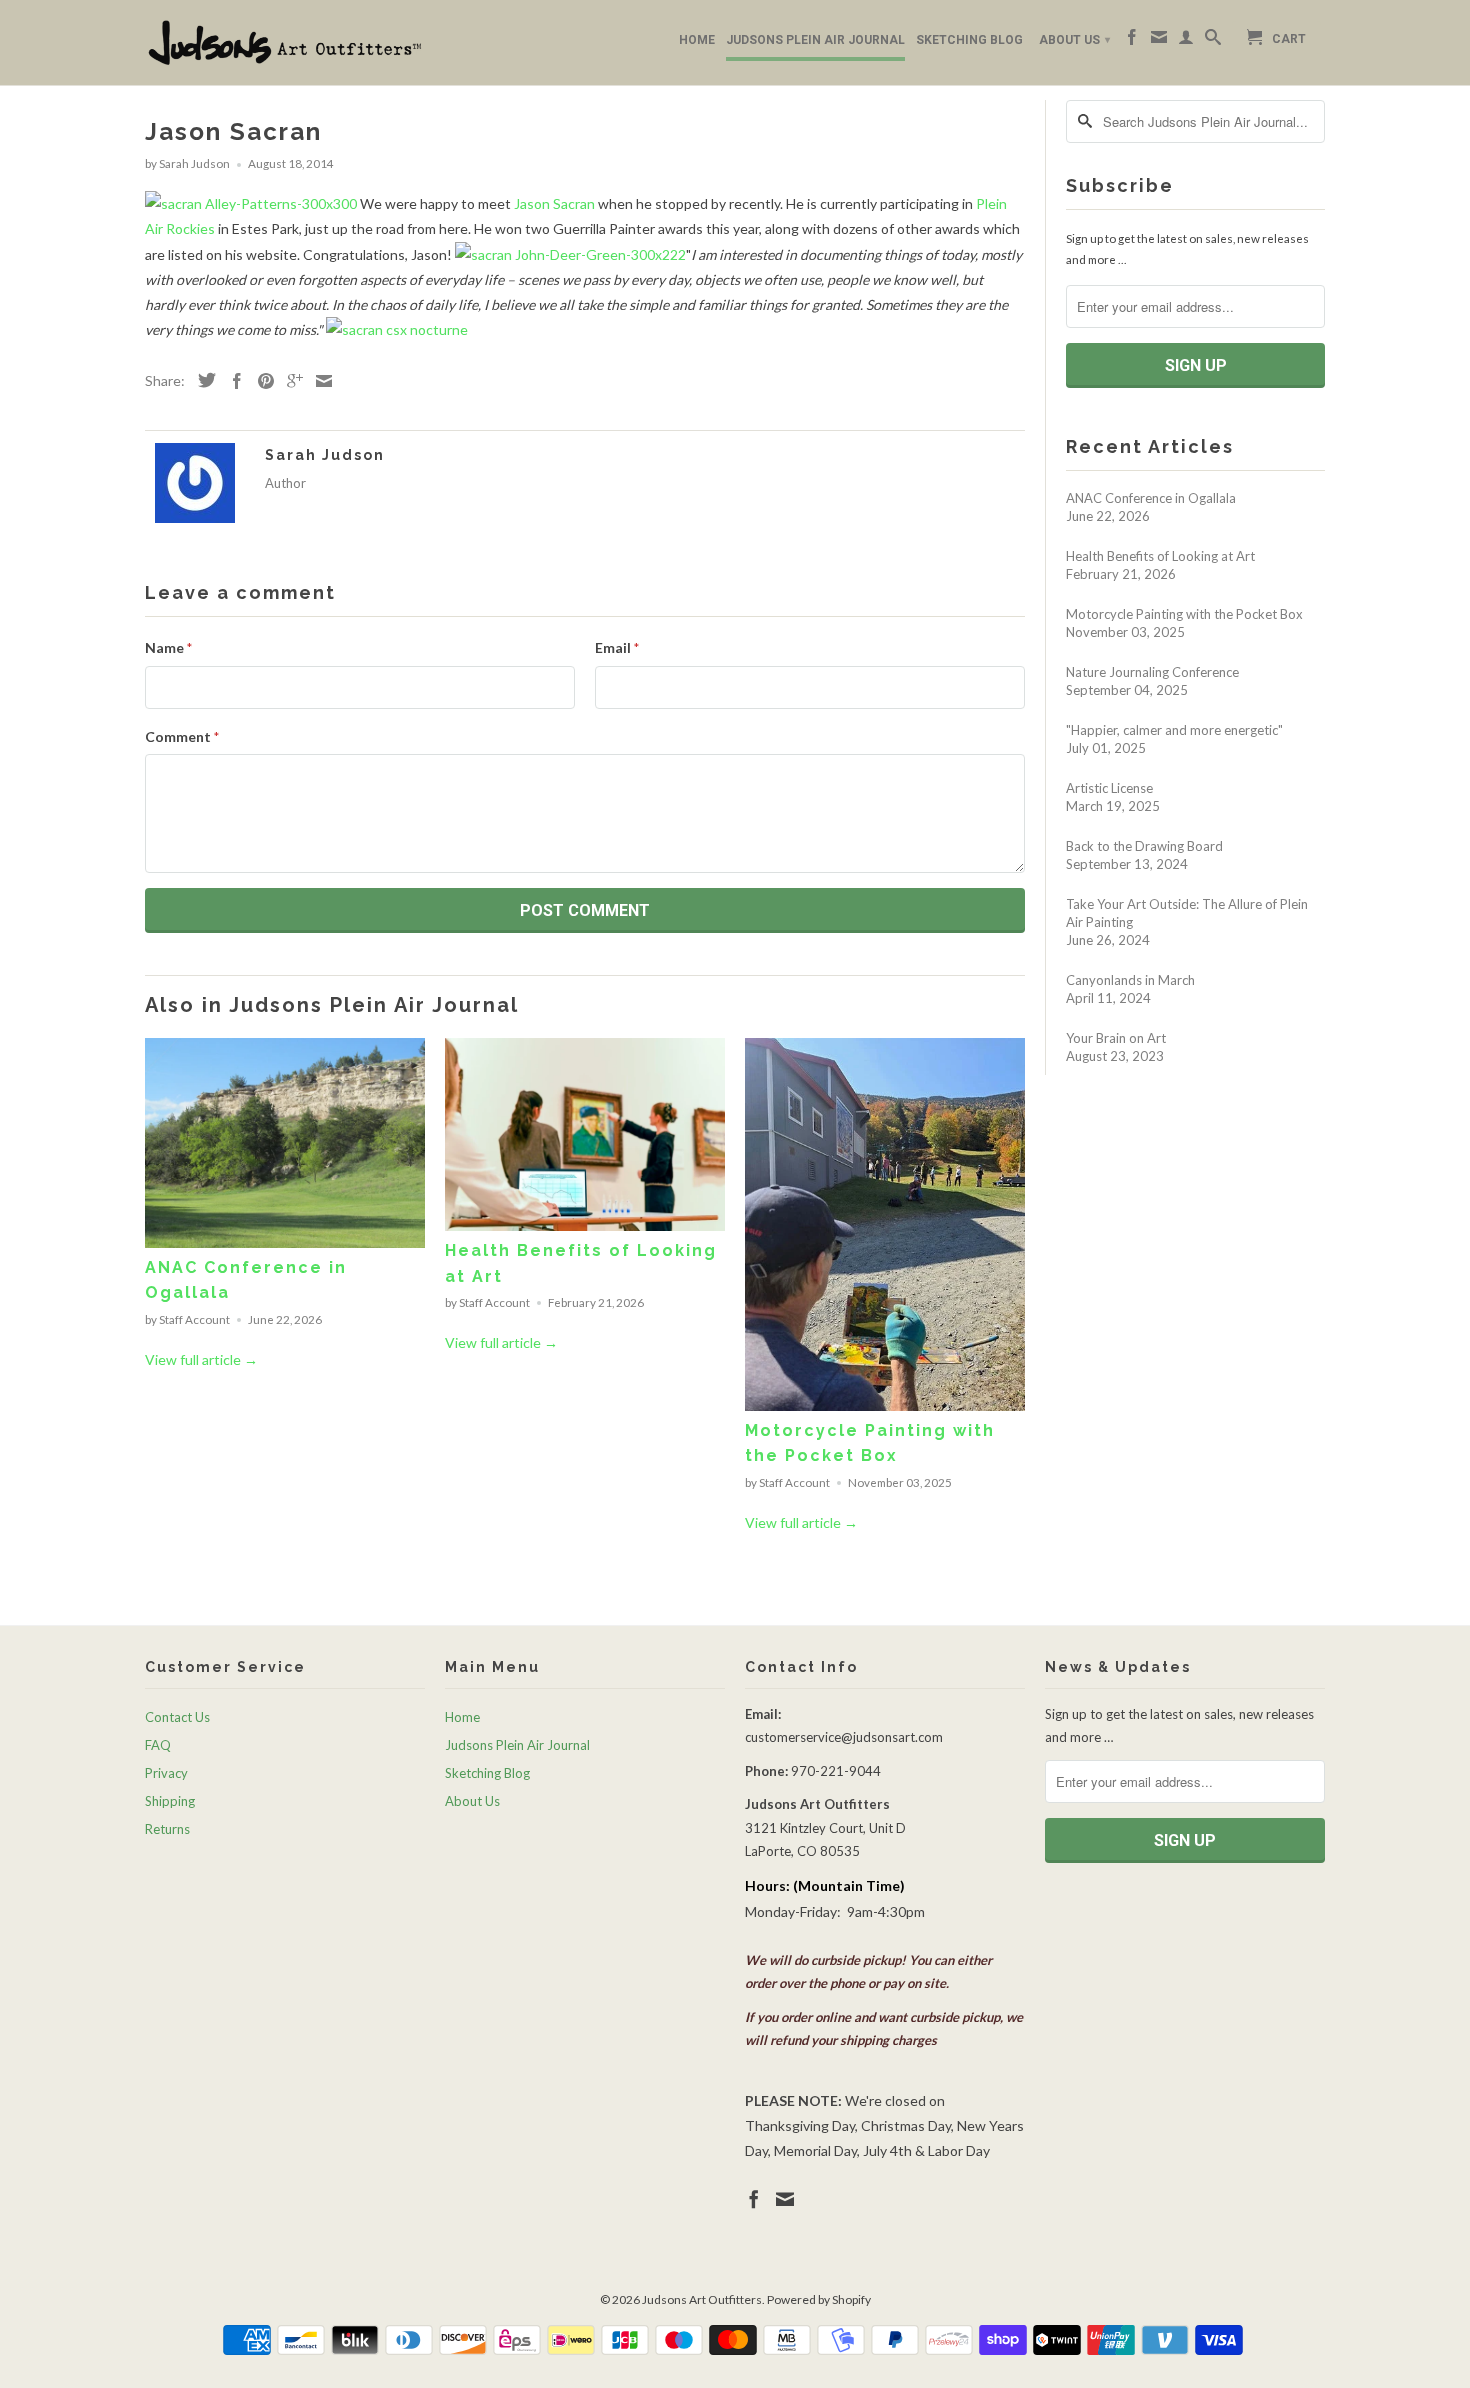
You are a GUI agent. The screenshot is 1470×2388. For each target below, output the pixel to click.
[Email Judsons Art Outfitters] (1159, 41)
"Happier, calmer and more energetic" (1174, 730)
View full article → (201, 1359)
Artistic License (1109, 788)
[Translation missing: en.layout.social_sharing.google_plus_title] (290, 381)
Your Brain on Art (1116, 1038)
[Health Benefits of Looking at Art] (585, 1225)
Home (697, 40)
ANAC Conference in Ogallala (1151, 498)
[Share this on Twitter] (202, 380)
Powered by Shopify (819, 2299)
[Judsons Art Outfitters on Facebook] (1132, 41)
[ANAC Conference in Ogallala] (285, 1242)
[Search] (1213, 41)
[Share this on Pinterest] (261, 381)
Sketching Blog (969, 40)
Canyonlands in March (1130, 980)
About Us (1074, 40)
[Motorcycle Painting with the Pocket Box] (885, 1405)
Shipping (170, 1801)
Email (617, 647)
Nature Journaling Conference (1152, 672)
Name (168, 647)
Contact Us (177, 1717)
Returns (167, 1829)
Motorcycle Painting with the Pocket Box (1184, 614)
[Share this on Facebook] (232, 381)
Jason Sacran (554, 203)
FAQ (158, 1745)
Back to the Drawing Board (1144, 846)
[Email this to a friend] (319, 381)
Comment (182, 736)
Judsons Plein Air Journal (815, 40)
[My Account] (1186, 41)
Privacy (166, 1773)
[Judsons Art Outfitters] (285, 42)
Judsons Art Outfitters (702, 2299)
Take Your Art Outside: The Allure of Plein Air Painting (1187, 913)
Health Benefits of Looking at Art (1160, 556)
